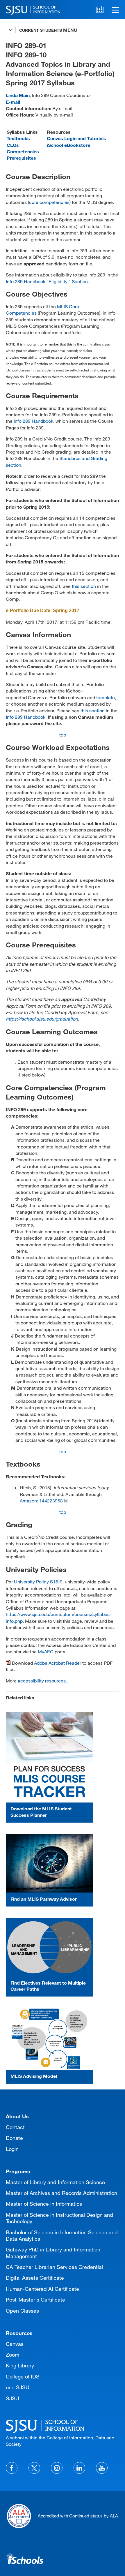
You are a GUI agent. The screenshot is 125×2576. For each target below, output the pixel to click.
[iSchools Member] (25, 2559)
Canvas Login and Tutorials (76, 138)
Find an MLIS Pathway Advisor (44, 1899)
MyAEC (46, 1651)
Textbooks (18, 138)
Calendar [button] (100, 10)
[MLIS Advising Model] (49, 2039)
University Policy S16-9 (38, 1582)
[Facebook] (12, 2468)
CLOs (13, 145)
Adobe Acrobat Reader (58, 1663)
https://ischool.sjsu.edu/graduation (42, 1019)
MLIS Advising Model (34, 2076)
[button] (115, 10)
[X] (34, 2468)
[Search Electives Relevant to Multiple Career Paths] (49, 1947)
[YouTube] (102, 2468)
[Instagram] (57, 2468)
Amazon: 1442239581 (43, 1501)
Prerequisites (21, 158)
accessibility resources (42, 1681)
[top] (10, 2110)
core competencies (49, 202)
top (63, 735)
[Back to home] (63, 2425)
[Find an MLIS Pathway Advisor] (49, 1863)
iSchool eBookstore (68, 145)
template (106, 697)
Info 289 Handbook (33, 421)
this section (84, 586)
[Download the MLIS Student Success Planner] (49, 1757)
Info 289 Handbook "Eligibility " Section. (47, 281)
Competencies (23, 151)
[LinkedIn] (79, 2468)
